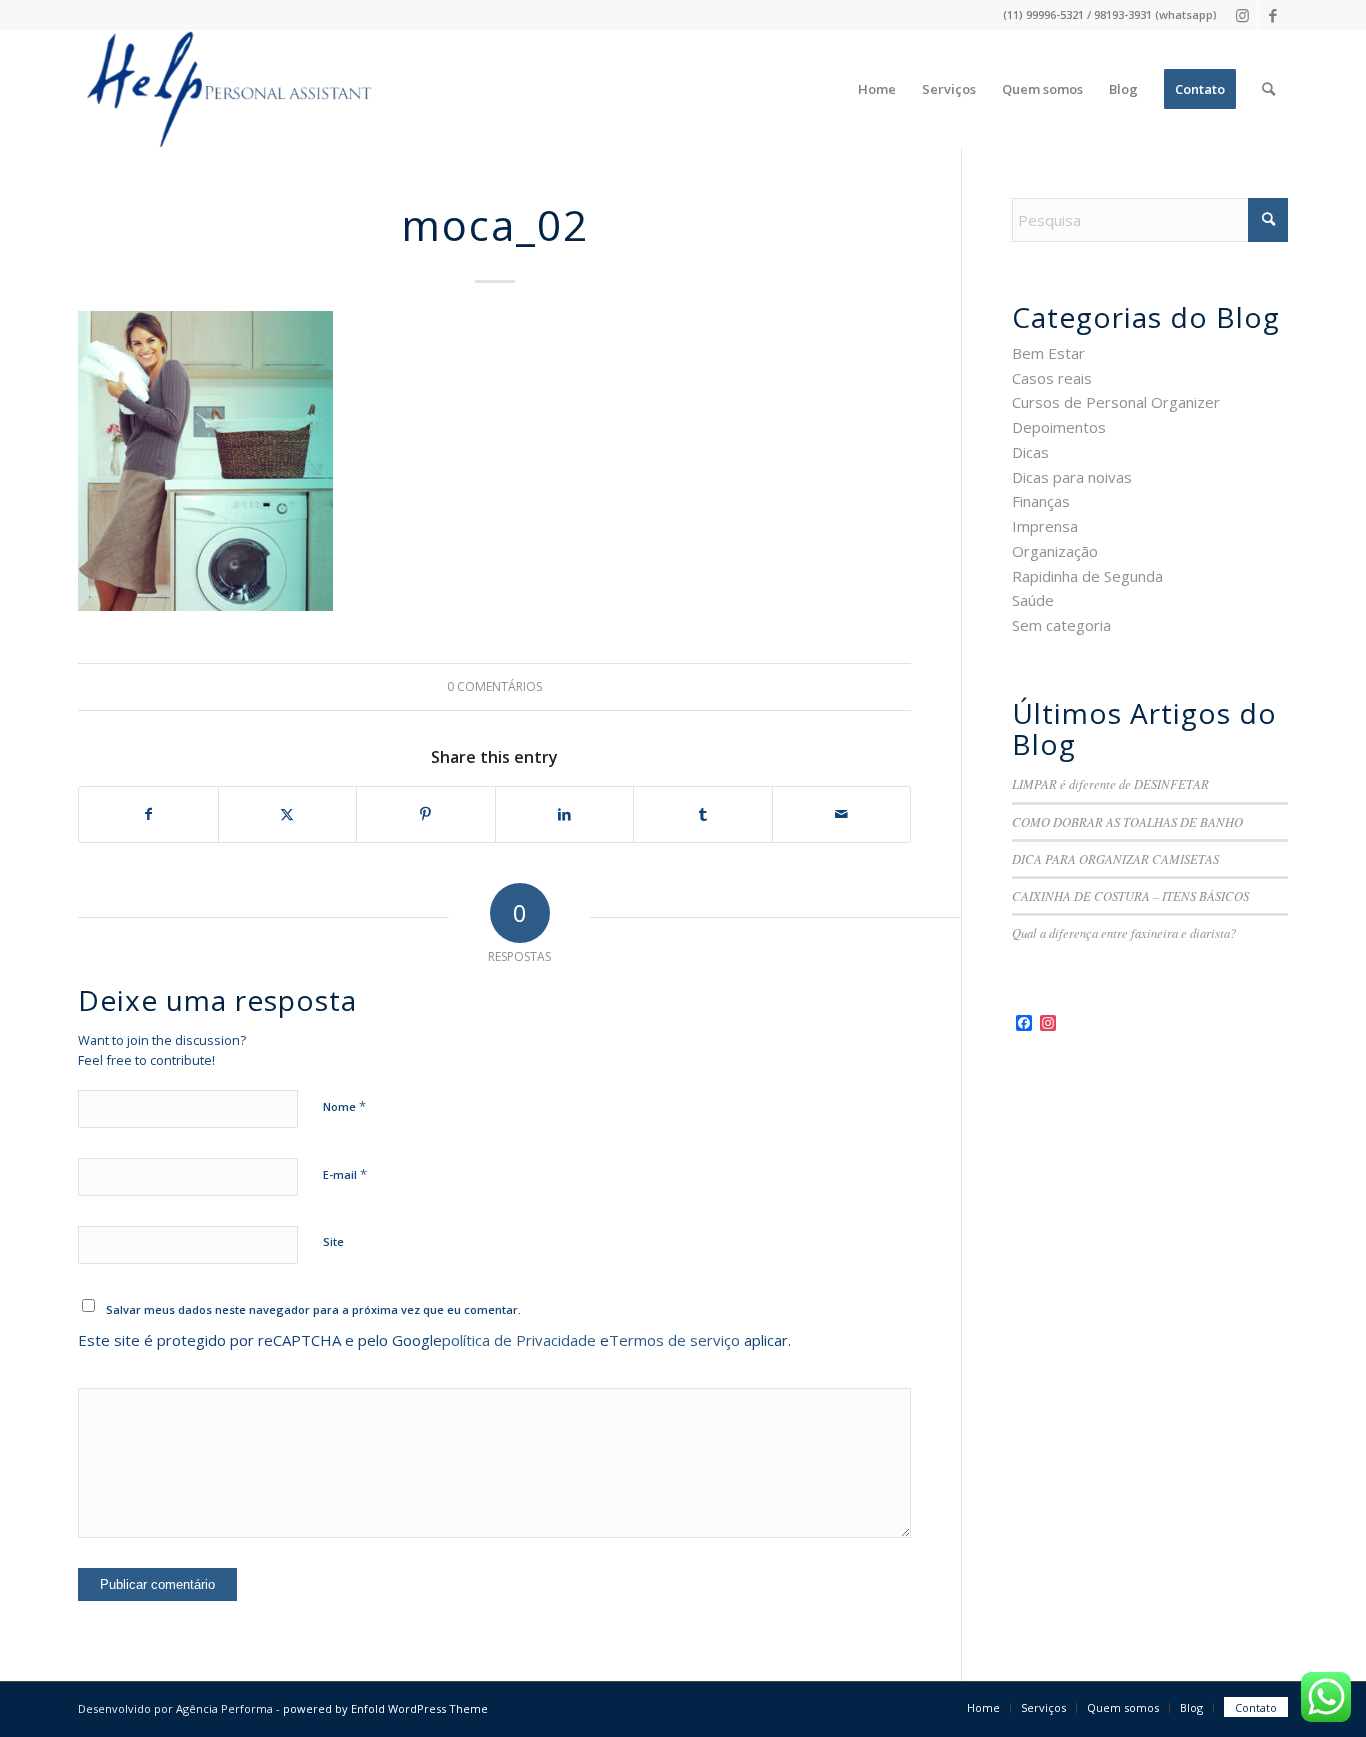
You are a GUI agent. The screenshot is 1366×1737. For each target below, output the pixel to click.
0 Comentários (494, 686)
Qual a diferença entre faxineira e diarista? (1124, 932)
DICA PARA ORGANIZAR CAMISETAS (1115, 858)
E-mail (345, 1174)
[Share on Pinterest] (426, 814)
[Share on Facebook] (148, 814)
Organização (1055, 551)
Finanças (1041, 501)
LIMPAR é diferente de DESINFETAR (1110, 783)
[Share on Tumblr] (703, 814)
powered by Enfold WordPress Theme (385, 1708)
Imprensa (1045, 526)
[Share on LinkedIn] (565, 814)
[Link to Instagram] (1242, 15)
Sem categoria (1061, 625)
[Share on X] (288, 814)
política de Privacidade (519, 1340)
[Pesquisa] (1268, 89)
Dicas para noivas (1072, 477)
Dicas (1030, 452)
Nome (344, 1106)
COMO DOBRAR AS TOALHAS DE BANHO (1127, 821)
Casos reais (1052, 378)
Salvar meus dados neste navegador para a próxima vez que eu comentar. (313, 1309)
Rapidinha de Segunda (1087, 576)
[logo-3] (226, 89)
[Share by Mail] (842, 814)
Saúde (1033, 600)
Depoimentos (1059, 427)
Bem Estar (1048, 353)
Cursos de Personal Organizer (1116, 402)
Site (333, 1241)
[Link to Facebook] (1273, 15)
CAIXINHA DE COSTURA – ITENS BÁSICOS (1130, 895)
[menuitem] (877, 89)
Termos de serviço (674, 1340)
